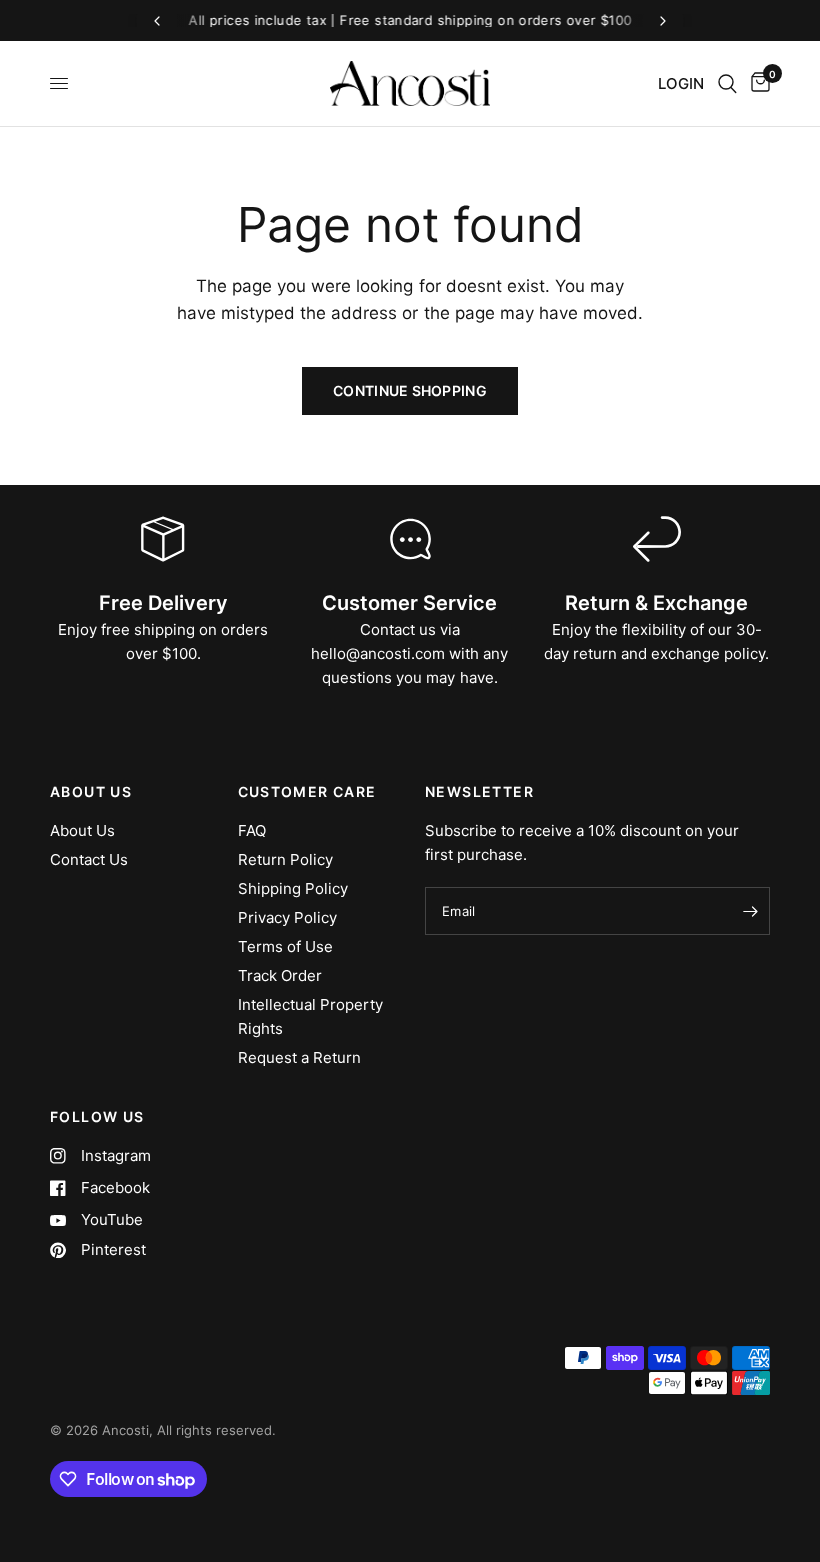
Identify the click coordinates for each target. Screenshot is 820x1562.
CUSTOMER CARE (307, 792)
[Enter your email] (750, 911)
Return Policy (285, 859)
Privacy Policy (287, 917)
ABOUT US (91, 792)
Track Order (280, 975)
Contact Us (89, 859)
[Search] (727, 83)
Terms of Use (285, 946)
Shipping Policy (293, 888)
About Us (82, 830)
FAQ (252, 830)
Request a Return (299, 1057)
